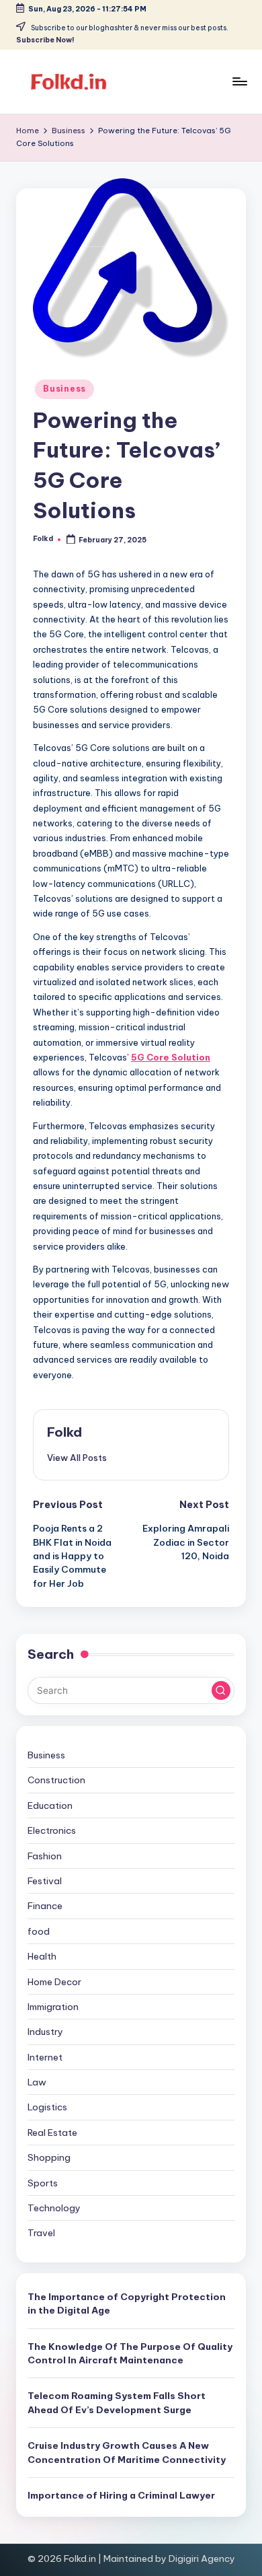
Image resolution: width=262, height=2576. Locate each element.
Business (64, 389)
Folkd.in (80, 2559)
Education (50, 1805)
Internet (45, 2057)
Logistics (47, 2107)
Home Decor (54, 1982)
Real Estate (52, 2133)
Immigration (53, 2007)
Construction (56, 1780)
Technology (54, 2208)
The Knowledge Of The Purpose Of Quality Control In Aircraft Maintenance (130, 2353)
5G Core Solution (171, 1057)
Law (37, 2082)
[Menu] (239, 82)
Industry (45, 2032)
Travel (41, 2233)
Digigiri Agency (202, 2559)
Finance (45, 1906)
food (39, 1931)
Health (42, 1956)
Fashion (45, 1856)
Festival (45, 1881)
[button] (77, 1458)
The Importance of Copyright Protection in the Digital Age (127, 2303)
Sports (43, 2183)
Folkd (64, 1432)
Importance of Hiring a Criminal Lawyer (121, 2495)
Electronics (52, 1830)
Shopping (49, 2157)
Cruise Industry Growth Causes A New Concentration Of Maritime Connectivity (127, 2452)
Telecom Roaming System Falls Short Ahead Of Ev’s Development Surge (117, 2402)
